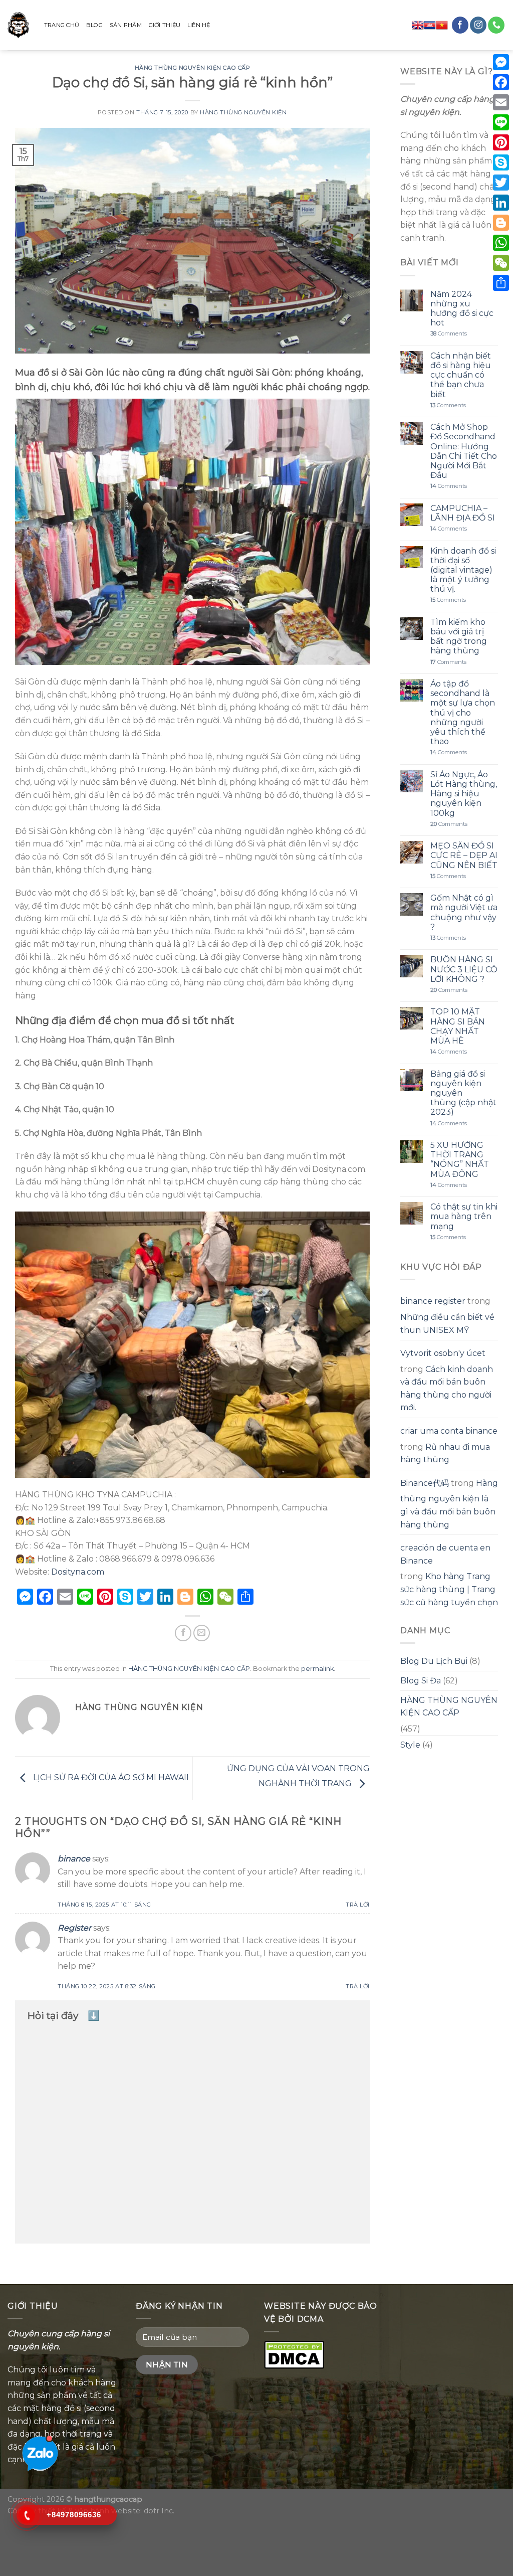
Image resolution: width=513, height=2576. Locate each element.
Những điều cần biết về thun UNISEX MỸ (447, 1324)
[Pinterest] (501, 142)
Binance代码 (425, 1483)
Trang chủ (62, 25)
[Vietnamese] (442, 25)
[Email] (501, 102)
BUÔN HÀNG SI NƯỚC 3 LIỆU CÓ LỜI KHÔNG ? (464, 969)
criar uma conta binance (449, 1431)
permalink (317, 1669)
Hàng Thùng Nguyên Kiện (243, 112)
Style (410, 1745)
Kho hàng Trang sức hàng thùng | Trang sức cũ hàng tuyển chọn (449, 1589)
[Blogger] (501, 223)
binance (74, 1859)
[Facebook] (501, 82)
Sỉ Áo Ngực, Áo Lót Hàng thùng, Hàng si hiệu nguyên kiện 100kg (464, 794)
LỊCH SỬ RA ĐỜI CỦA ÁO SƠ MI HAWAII (110, 1777)
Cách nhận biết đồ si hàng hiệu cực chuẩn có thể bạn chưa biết (461, 375)
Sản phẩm (126, 25)
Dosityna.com (78, 1572)
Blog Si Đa (421, 1681)
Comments (449, 334)
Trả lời (358, 1905)
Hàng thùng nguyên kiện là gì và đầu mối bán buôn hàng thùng (449, 1504)
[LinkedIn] (501, 203)
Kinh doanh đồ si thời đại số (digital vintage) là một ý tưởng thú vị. (463, 570)
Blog (94, 25)
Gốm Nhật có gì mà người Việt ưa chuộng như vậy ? (464, 912)
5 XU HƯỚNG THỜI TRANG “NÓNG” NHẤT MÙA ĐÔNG (460, 1160)
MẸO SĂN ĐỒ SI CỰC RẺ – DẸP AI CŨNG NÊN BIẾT (464, 855)
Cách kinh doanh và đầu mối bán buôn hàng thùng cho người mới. (447, 1389)
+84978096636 (74, 2515)
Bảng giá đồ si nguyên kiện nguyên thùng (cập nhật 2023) (463, 1093)
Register (74, 1928)
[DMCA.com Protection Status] (294, 2354)
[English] (418, 25)
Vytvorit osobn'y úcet (443, 1353)
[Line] (501, 122)
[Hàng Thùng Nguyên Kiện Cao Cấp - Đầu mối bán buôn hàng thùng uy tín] (18, 25)
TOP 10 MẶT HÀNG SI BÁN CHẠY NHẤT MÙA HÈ (458, 1026)
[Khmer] (430, 25)
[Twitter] (501, 183)
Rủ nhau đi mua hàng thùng (445, 1453)
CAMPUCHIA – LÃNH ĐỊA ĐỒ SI (463, 513)
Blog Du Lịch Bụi (434, 1661)
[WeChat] (501, 263)
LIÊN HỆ (199, 25)
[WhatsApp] (501, 243)
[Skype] (501, 162)
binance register (433, 1301)
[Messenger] (501, 62)
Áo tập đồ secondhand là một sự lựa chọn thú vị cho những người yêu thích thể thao (463, 713)
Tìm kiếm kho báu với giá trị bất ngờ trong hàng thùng (459, 637)
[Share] (501, 283)
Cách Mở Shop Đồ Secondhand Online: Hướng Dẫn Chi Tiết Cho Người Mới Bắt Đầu (464, 451)
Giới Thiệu (165, 25)
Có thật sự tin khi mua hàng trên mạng (464, 1216)
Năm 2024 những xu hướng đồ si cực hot (462, 309)
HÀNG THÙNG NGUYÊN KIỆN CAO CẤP (193, 68)
